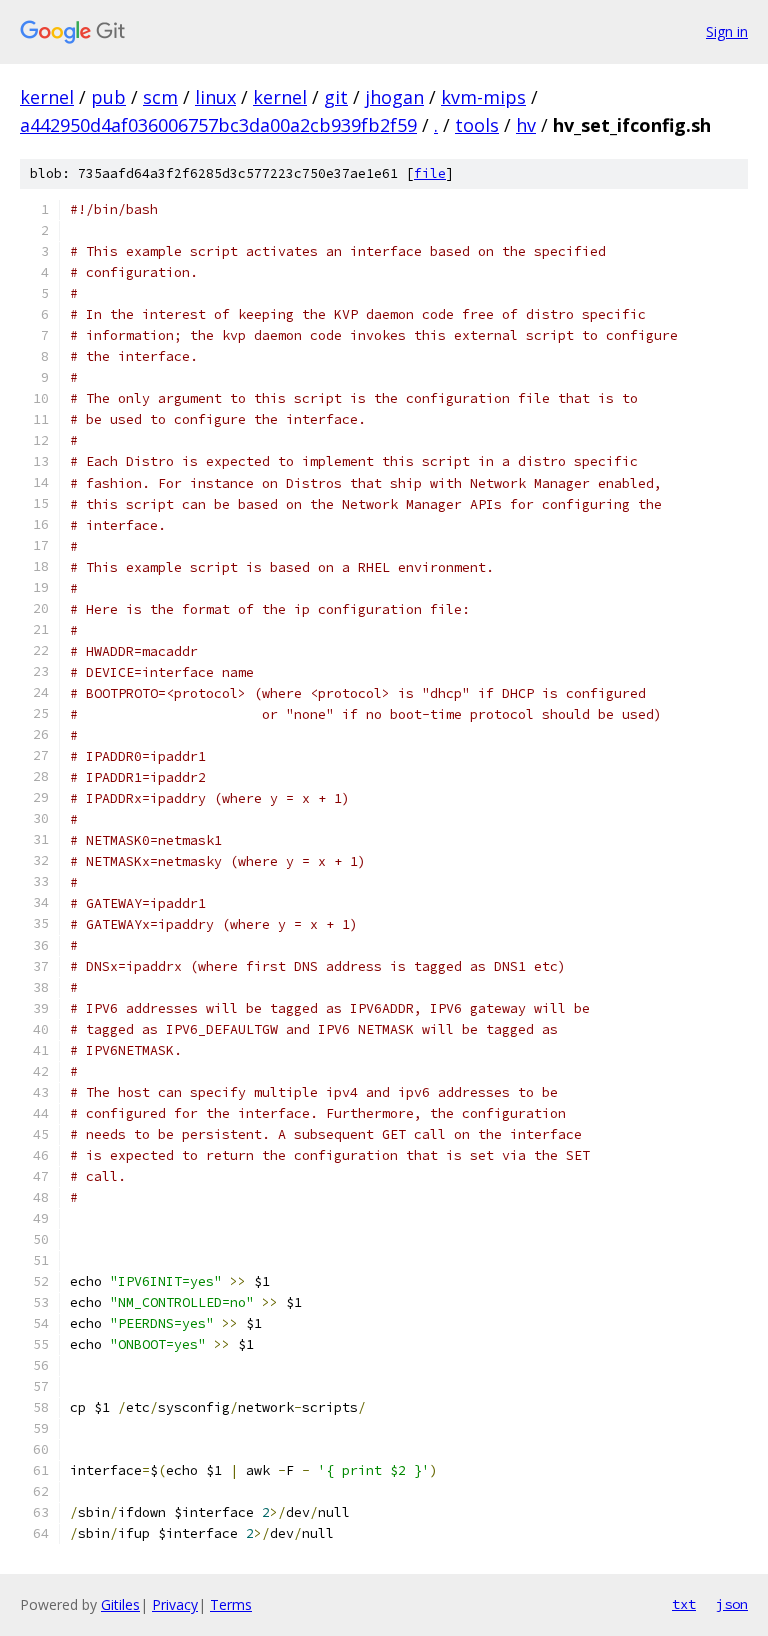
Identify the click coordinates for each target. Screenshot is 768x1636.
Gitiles (120, 1604)
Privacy (175, 1604)
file (430, 173)
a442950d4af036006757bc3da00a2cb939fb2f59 (218, 125)
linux (215, 97)
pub (108, 97)
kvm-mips (483, 97)
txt (684, 1604)
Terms (231, 1604)
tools (477, 125)
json (732, 1604)
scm (160, 97)
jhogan (394, 97)
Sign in (727, 31)
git (336, 97)
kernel (47, 97)
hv (526, 125)
